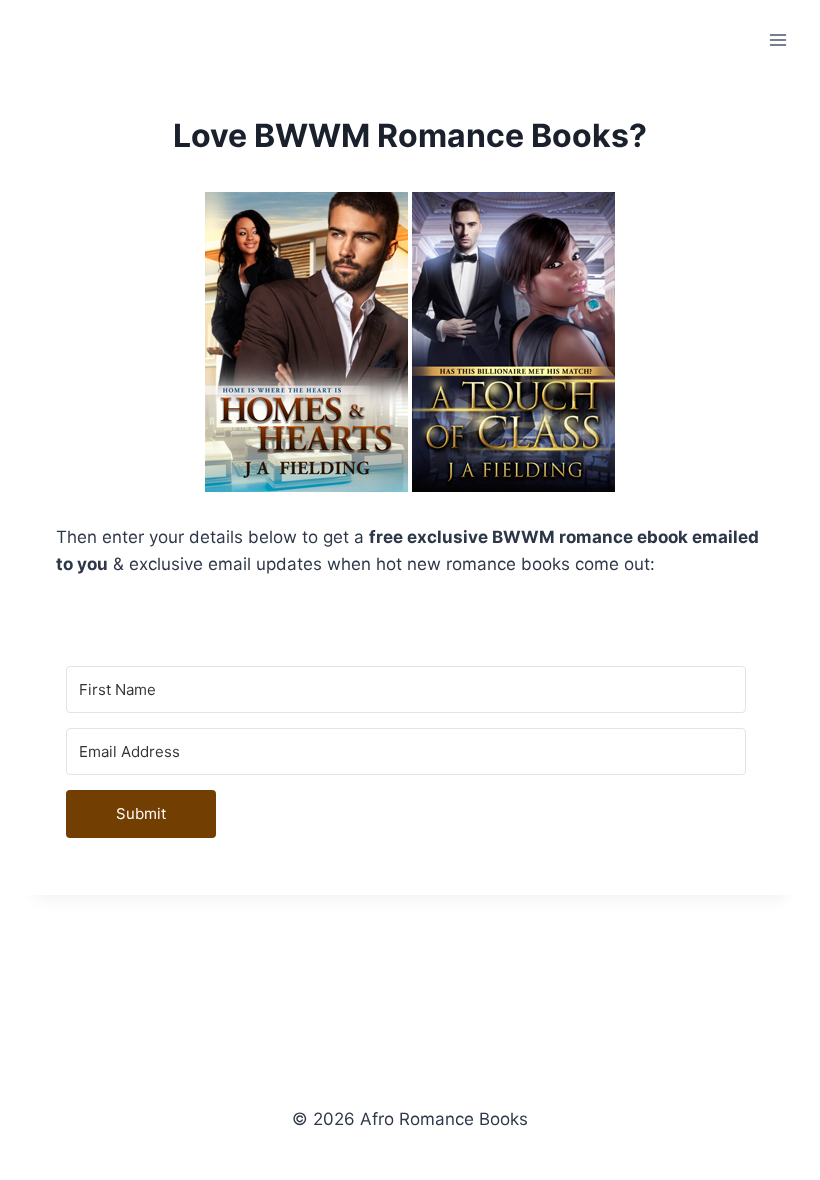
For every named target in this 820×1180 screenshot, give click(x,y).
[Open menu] (777, 39)
